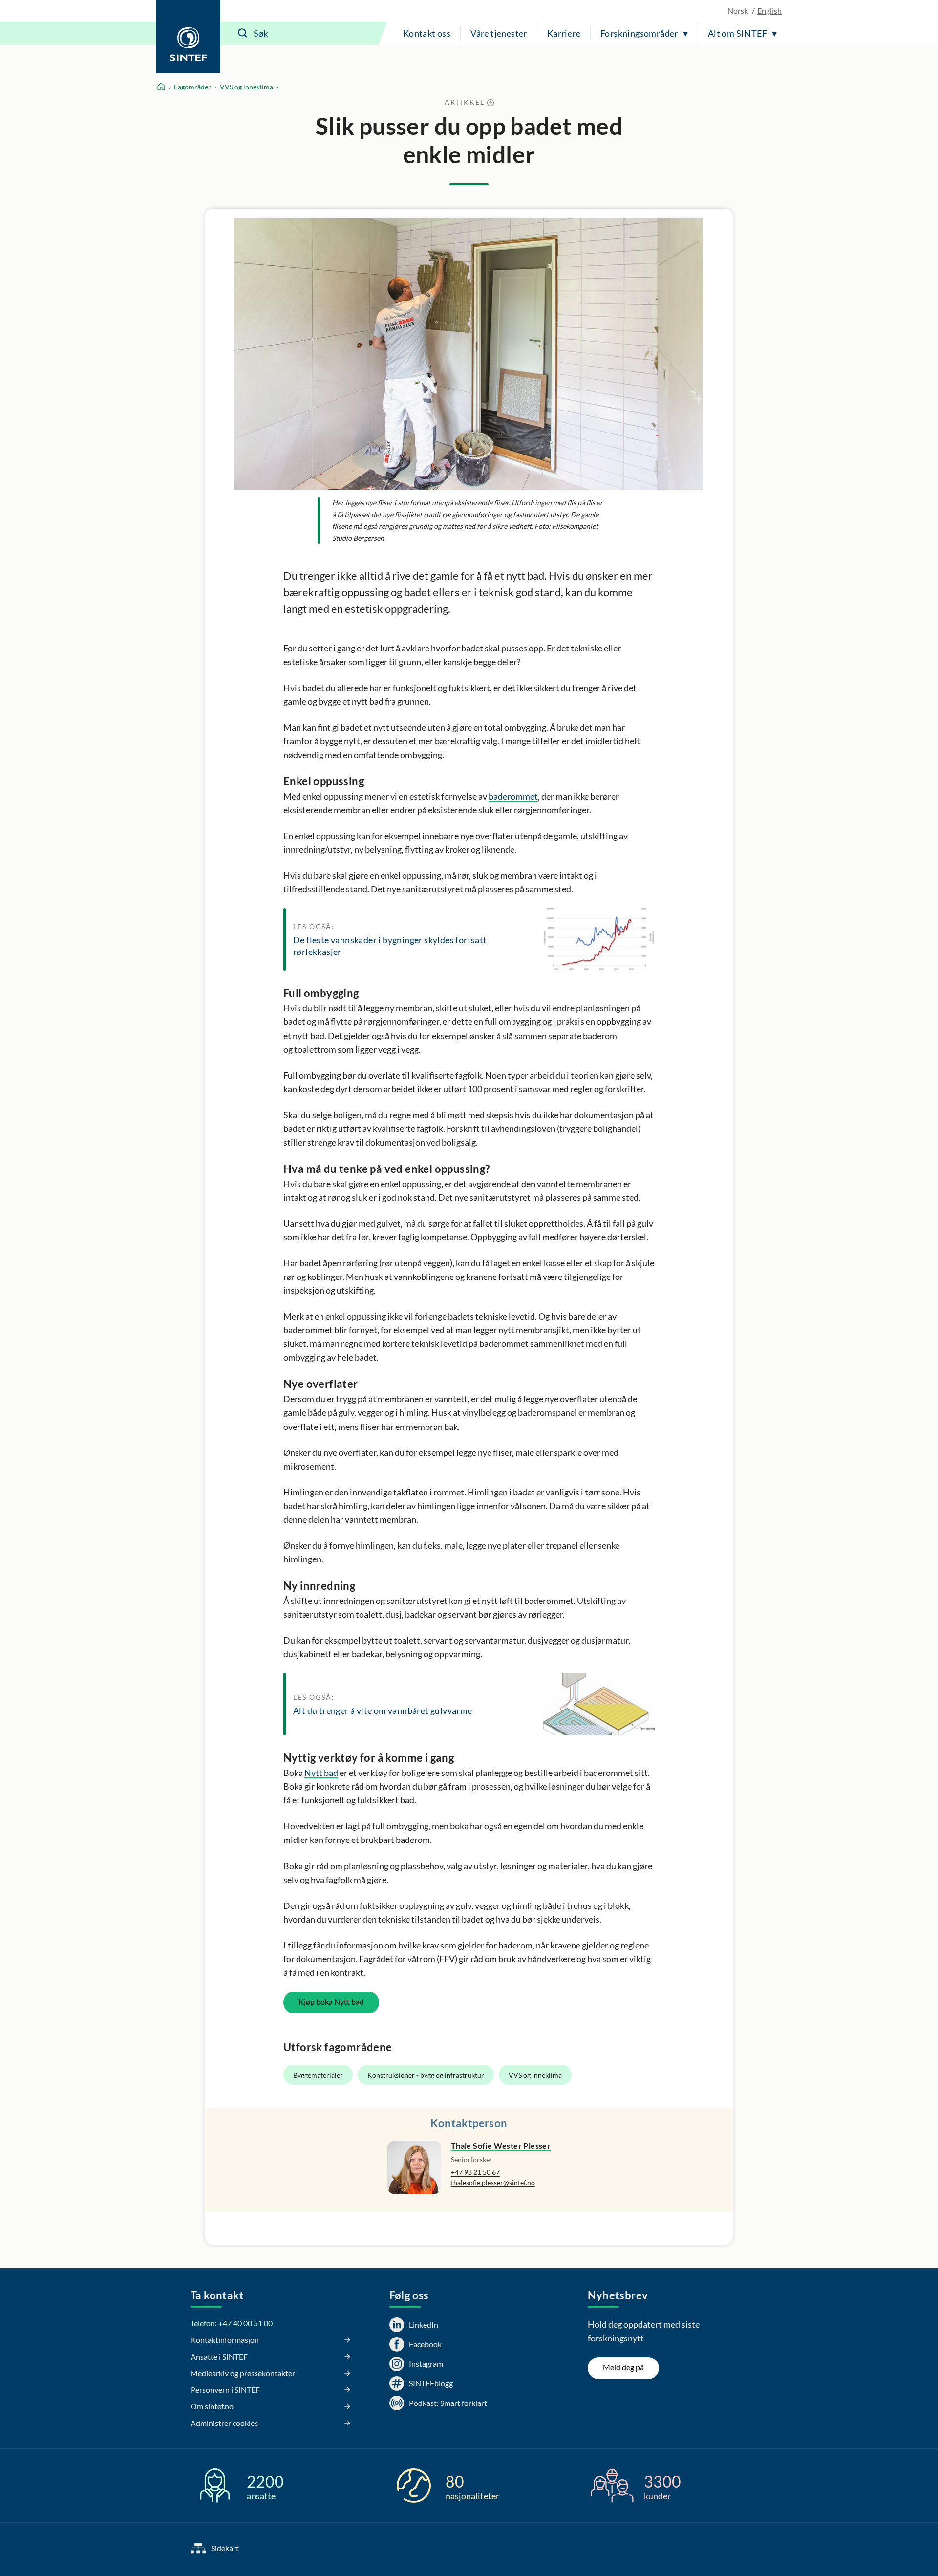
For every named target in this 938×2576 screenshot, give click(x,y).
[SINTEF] (188, 37)
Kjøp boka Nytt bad (331, 2002)
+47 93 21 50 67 (475, 2172)
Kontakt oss (427, 33)
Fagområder (192, 87)
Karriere (564, 33)
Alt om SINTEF (737, 33)
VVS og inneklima (246, 87)
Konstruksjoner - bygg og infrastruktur (426, 2075)
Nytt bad (321, 1773)
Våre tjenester (499, 33)
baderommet (513, 796)
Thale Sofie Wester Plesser (501, 2146)
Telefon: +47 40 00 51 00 (232, 2323)
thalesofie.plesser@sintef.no (493, 2182)
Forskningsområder (639, 33)
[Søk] (243, 33)
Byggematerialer (318, 2075)
